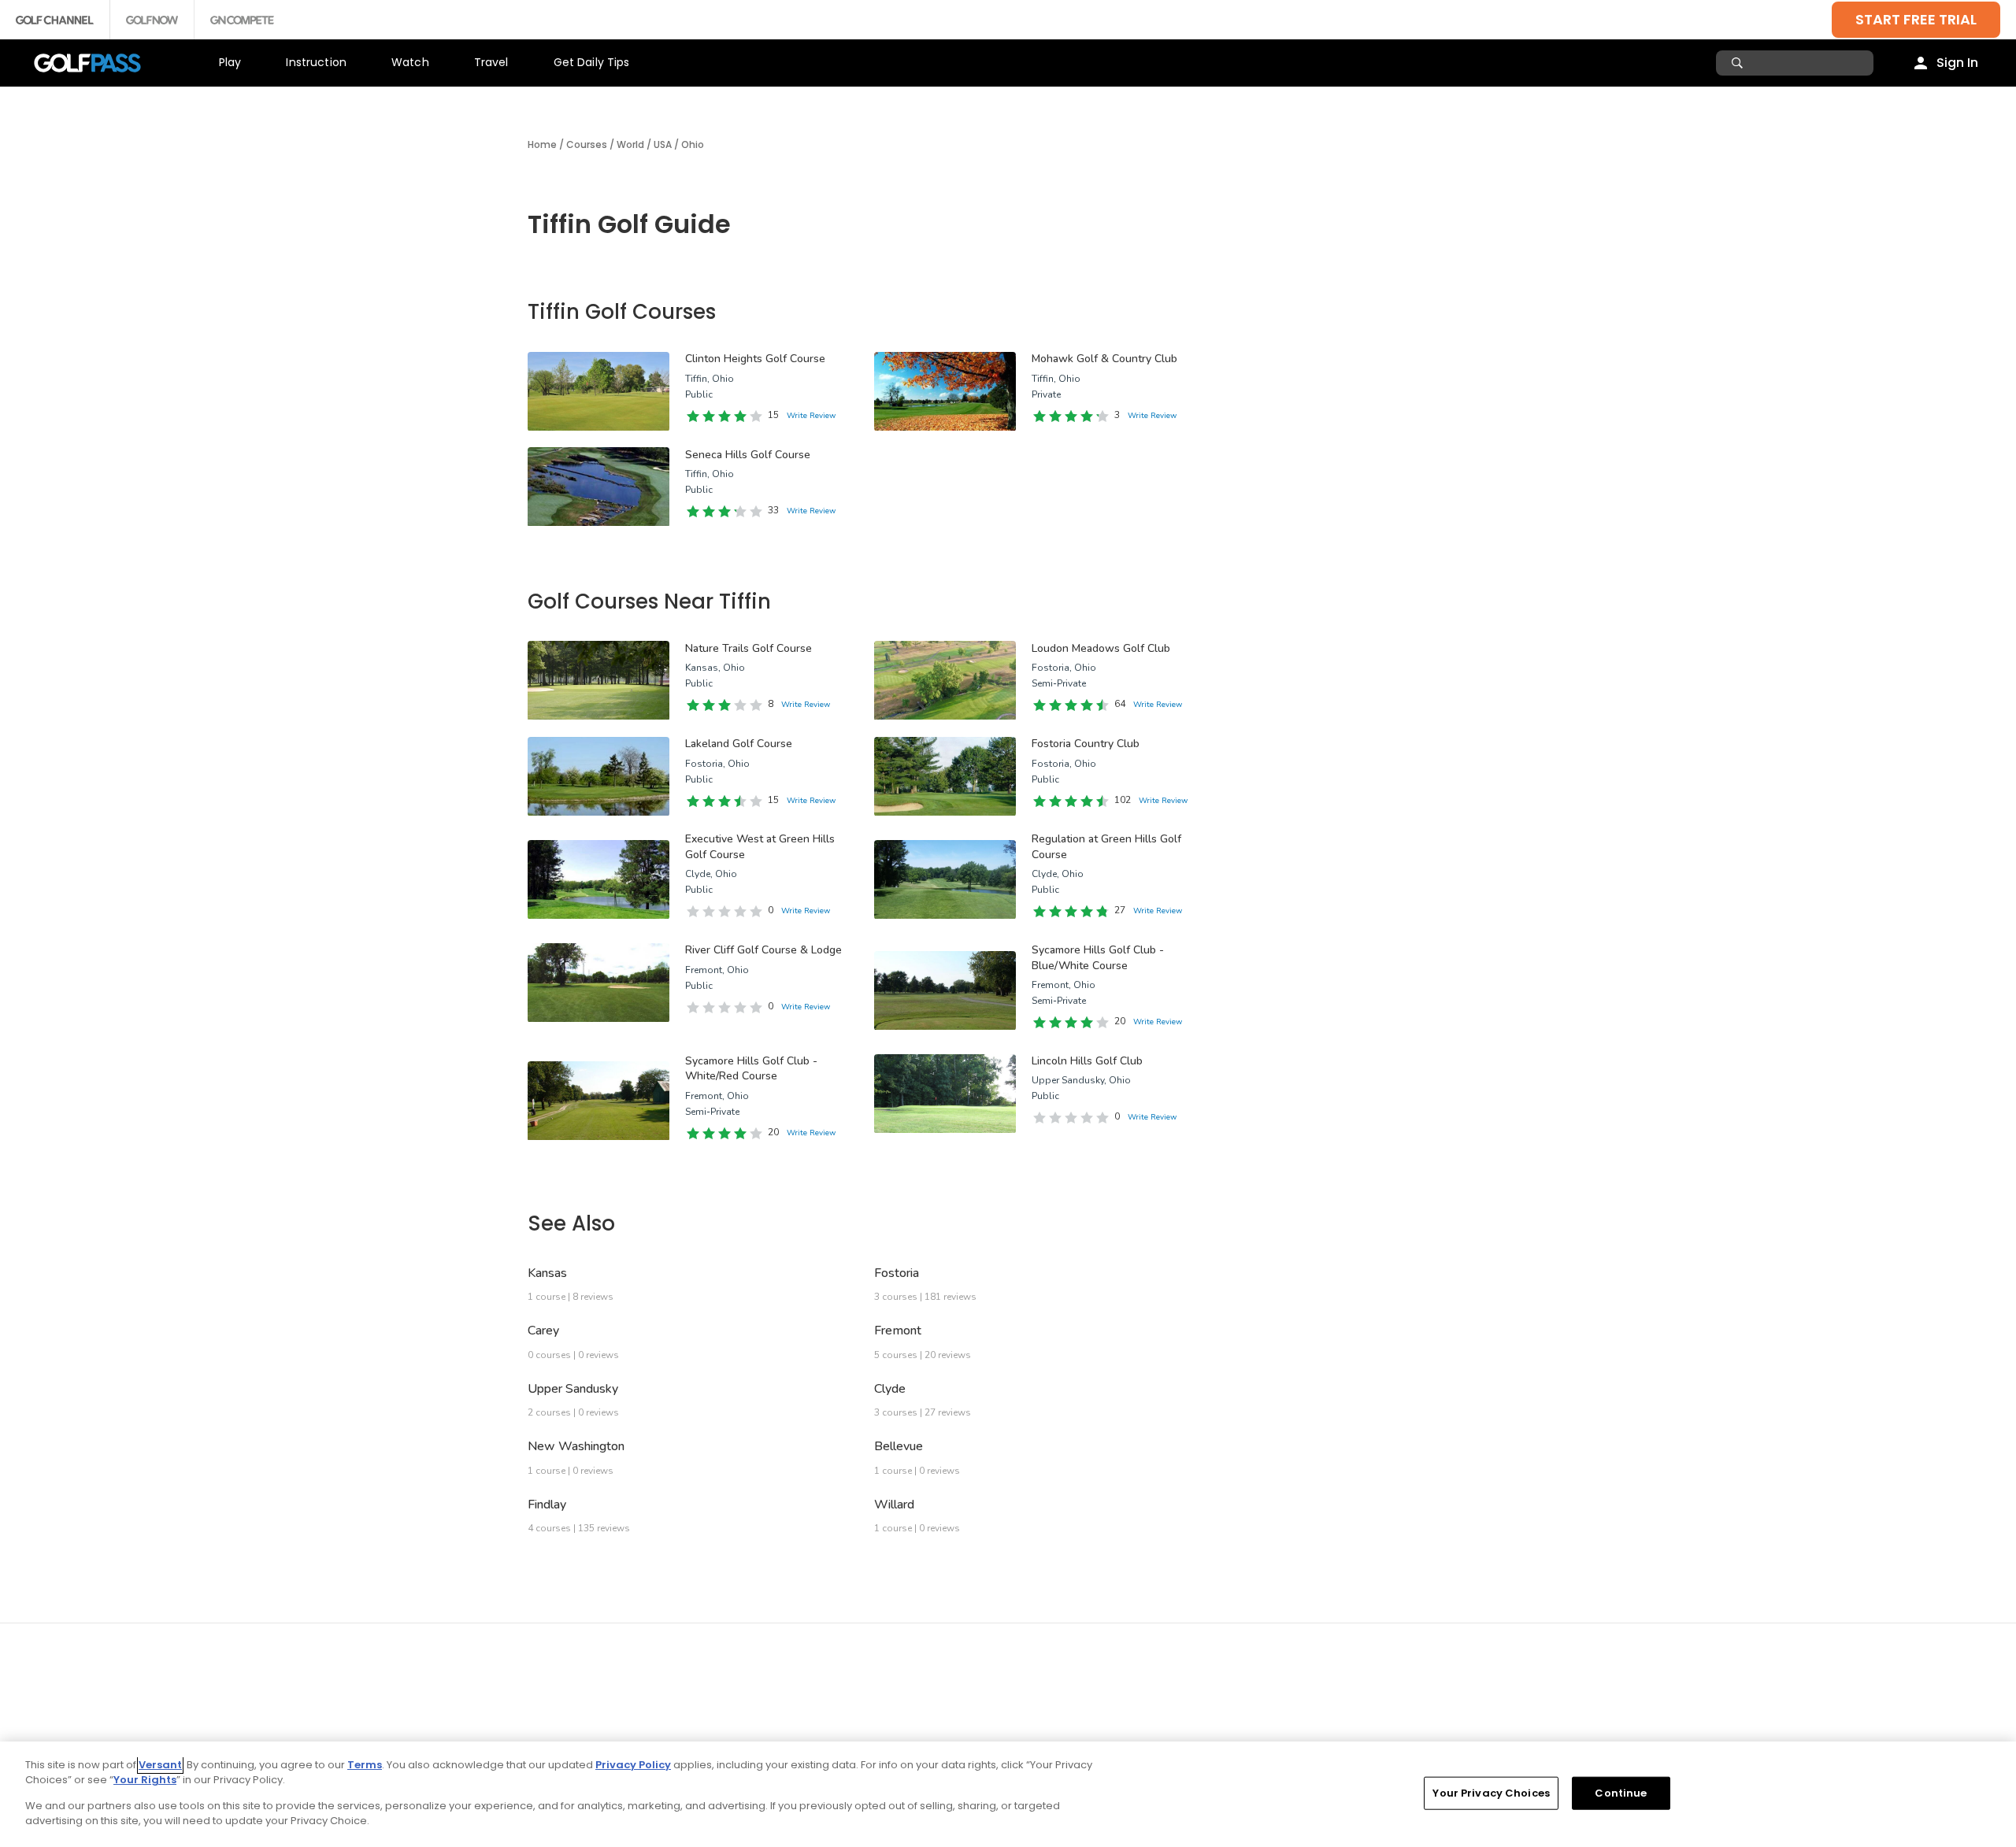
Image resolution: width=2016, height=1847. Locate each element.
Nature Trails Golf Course (749, 648)
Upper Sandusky (573, 1389)
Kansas (547, 1273)
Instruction (316, 62)
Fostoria (897, 1273)
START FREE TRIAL (1916, 19)
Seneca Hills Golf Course (748, 455)
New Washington (576, 1446)
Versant (160, 1765)
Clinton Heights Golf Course (755, 359)
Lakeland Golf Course (739, 744)
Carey (543, 1331)
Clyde (890, 1389)
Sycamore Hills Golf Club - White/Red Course (751, 1069)
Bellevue (899, 1446)
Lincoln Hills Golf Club (1087, 1061)
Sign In (1957, 63)
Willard (894, 1505)
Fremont (898, 1331)
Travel (491, 62)
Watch (410, 62)
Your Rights (145, 1780)
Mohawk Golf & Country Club (1104, 359)
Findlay (547, 1505)
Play (230, 62)
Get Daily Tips (592, 62)
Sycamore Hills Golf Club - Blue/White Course (1098, 958)
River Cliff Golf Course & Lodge (763, 950)
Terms (365, 1765)
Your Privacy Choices (1491, 1793)
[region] (1008, 1794)
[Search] (1739, 63)
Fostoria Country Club (1086, 744)
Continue (1621, 1793)
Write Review (811, 416)
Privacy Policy (633, 1765)
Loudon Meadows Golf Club (1101, 648)
